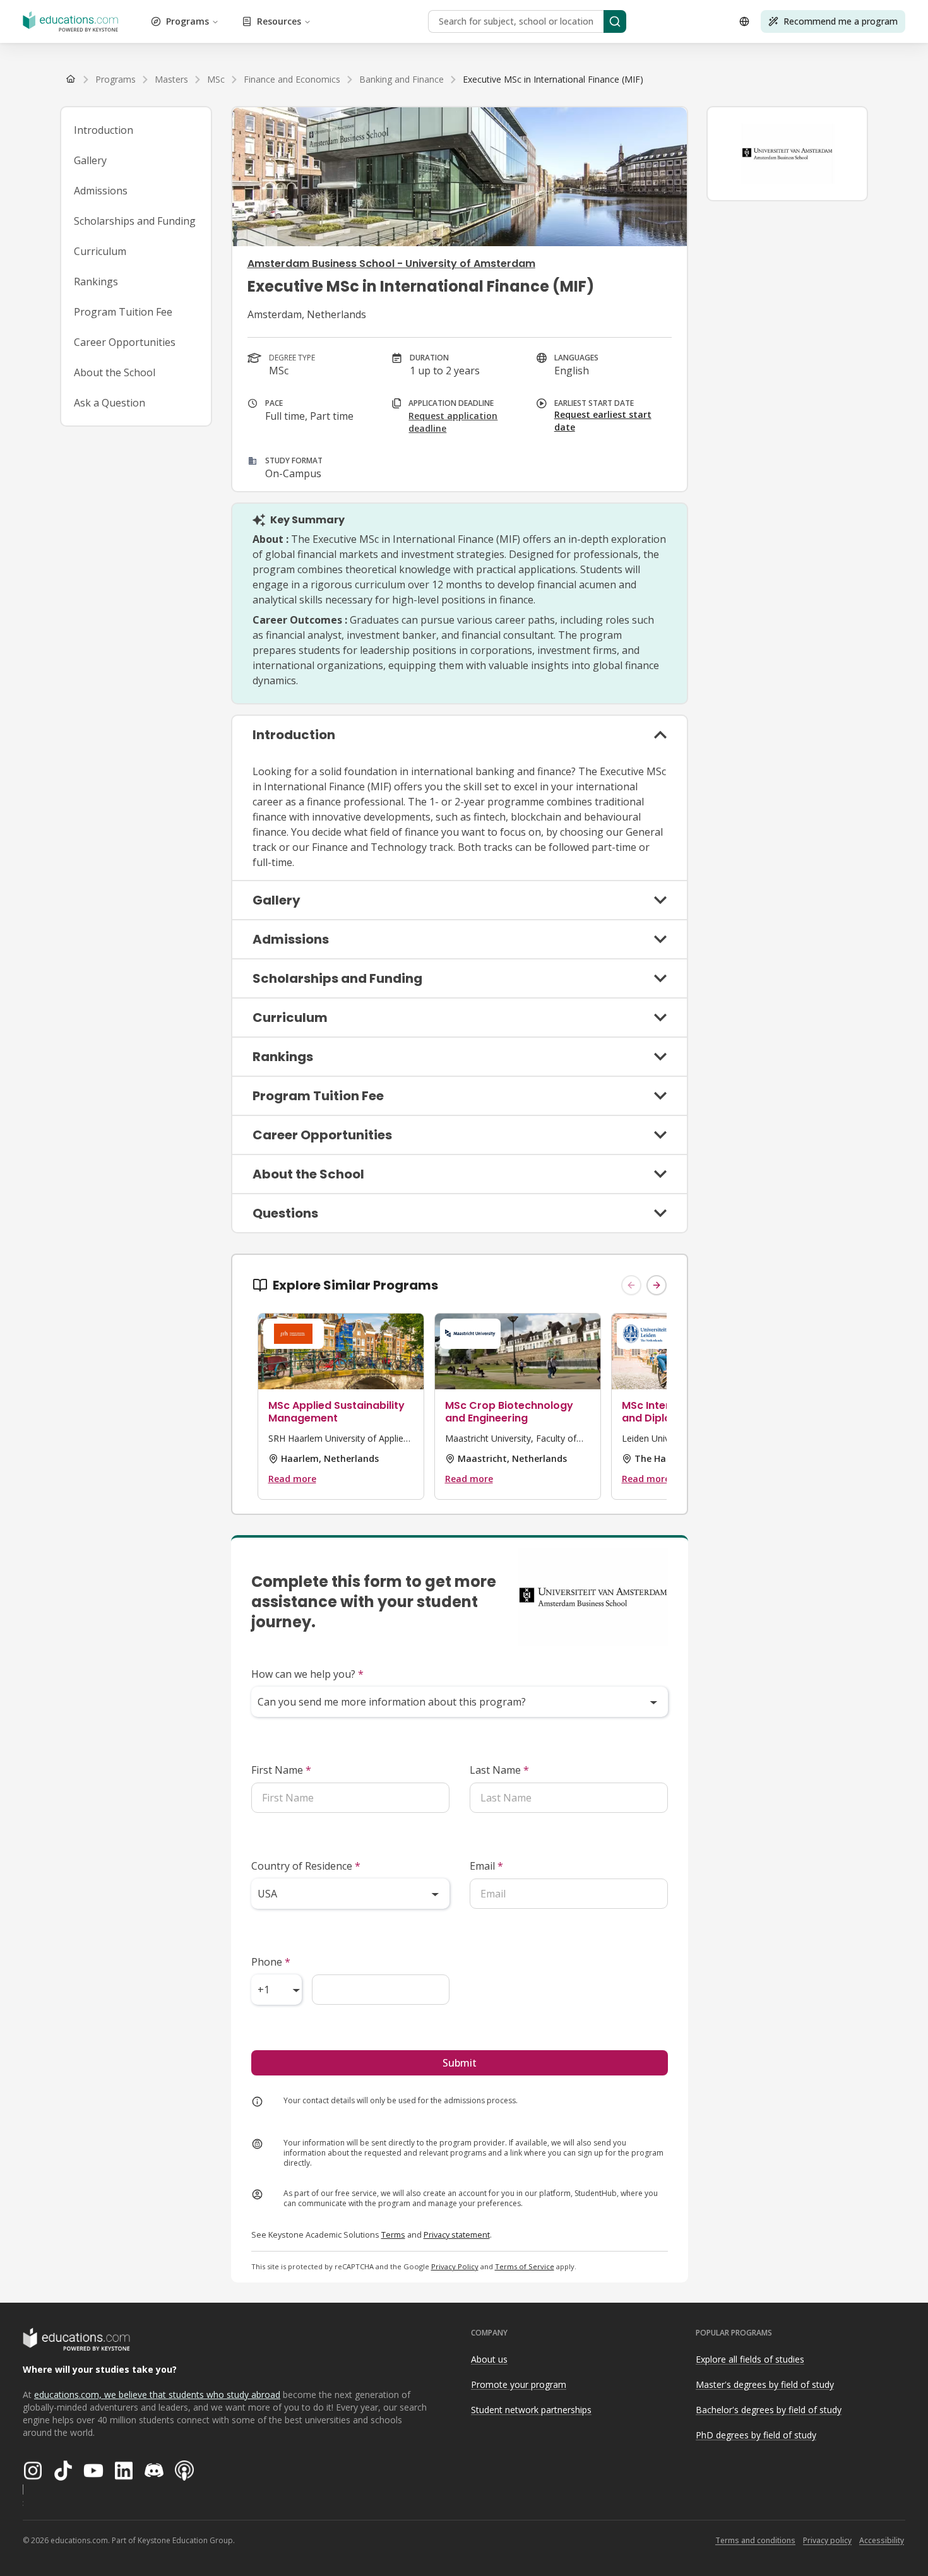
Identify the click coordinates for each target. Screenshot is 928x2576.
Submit (460, 2063)
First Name (281, 1770)
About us (489, 2359)
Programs (187, 21)
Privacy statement (457, 2235)
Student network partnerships (531, 2410)
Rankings (96, 282)
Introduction (104, 130)
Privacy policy (827, 2540)
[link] (553, 80)
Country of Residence (306, 1866)
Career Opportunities (125, 342)
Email (486, 1866)
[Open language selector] (744, 21)
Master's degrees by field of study (765, 2384)
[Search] (615, 21)
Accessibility (882, 2540)
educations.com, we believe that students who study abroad (157, 2395)
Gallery (90, 160)
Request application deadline (453, 422)
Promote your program (519, 2384)
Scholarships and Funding (135, 221)
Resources (279, 21)
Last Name (499, 1770)
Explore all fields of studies (750, 2359)
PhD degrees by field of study (756, 2435)
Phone (271, 1962)
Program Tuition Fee (123, 312)
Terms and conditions (755, 2540)
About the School (115, 372)
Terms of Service (525, 2266)
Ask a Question (110, 403)
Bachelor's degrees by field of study (769, 2410)
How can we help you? (307, 1674)
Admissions (101, 191)
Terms (393, 2235)
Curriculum (100, 251)
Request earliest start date (603, 421)
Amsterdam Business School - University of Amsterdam (391, 264)
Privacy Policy (455, 2266)
